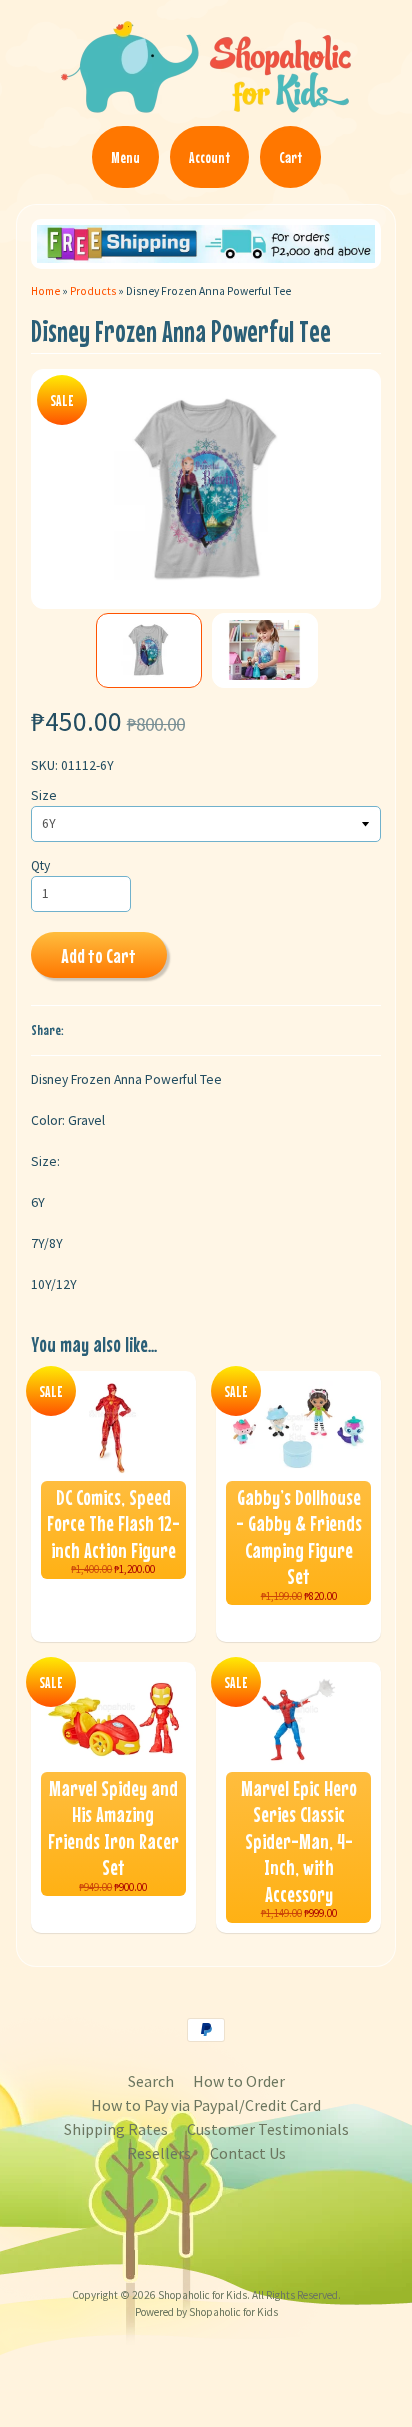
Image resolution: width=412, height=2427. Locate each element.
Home (45, 291)
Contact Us (248, 2153)
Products (93, 291)
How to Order (239, 2081)
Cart (290, 157)
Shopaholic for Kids (202, 2295)
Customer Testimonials (268, 2129)
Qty (40, 865)
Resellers (159, 2153)
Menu (125, 157)
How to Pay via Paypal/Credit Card (206, 2105)
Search (151, 2081)
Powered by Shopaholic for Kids (206, 2312)
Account (209, 157)
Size (44, 795)
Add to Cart (98, 955)
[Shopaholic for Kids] (206, 104)
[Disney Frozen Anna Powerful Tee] (149, 650)
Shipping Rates (116, 2129)
